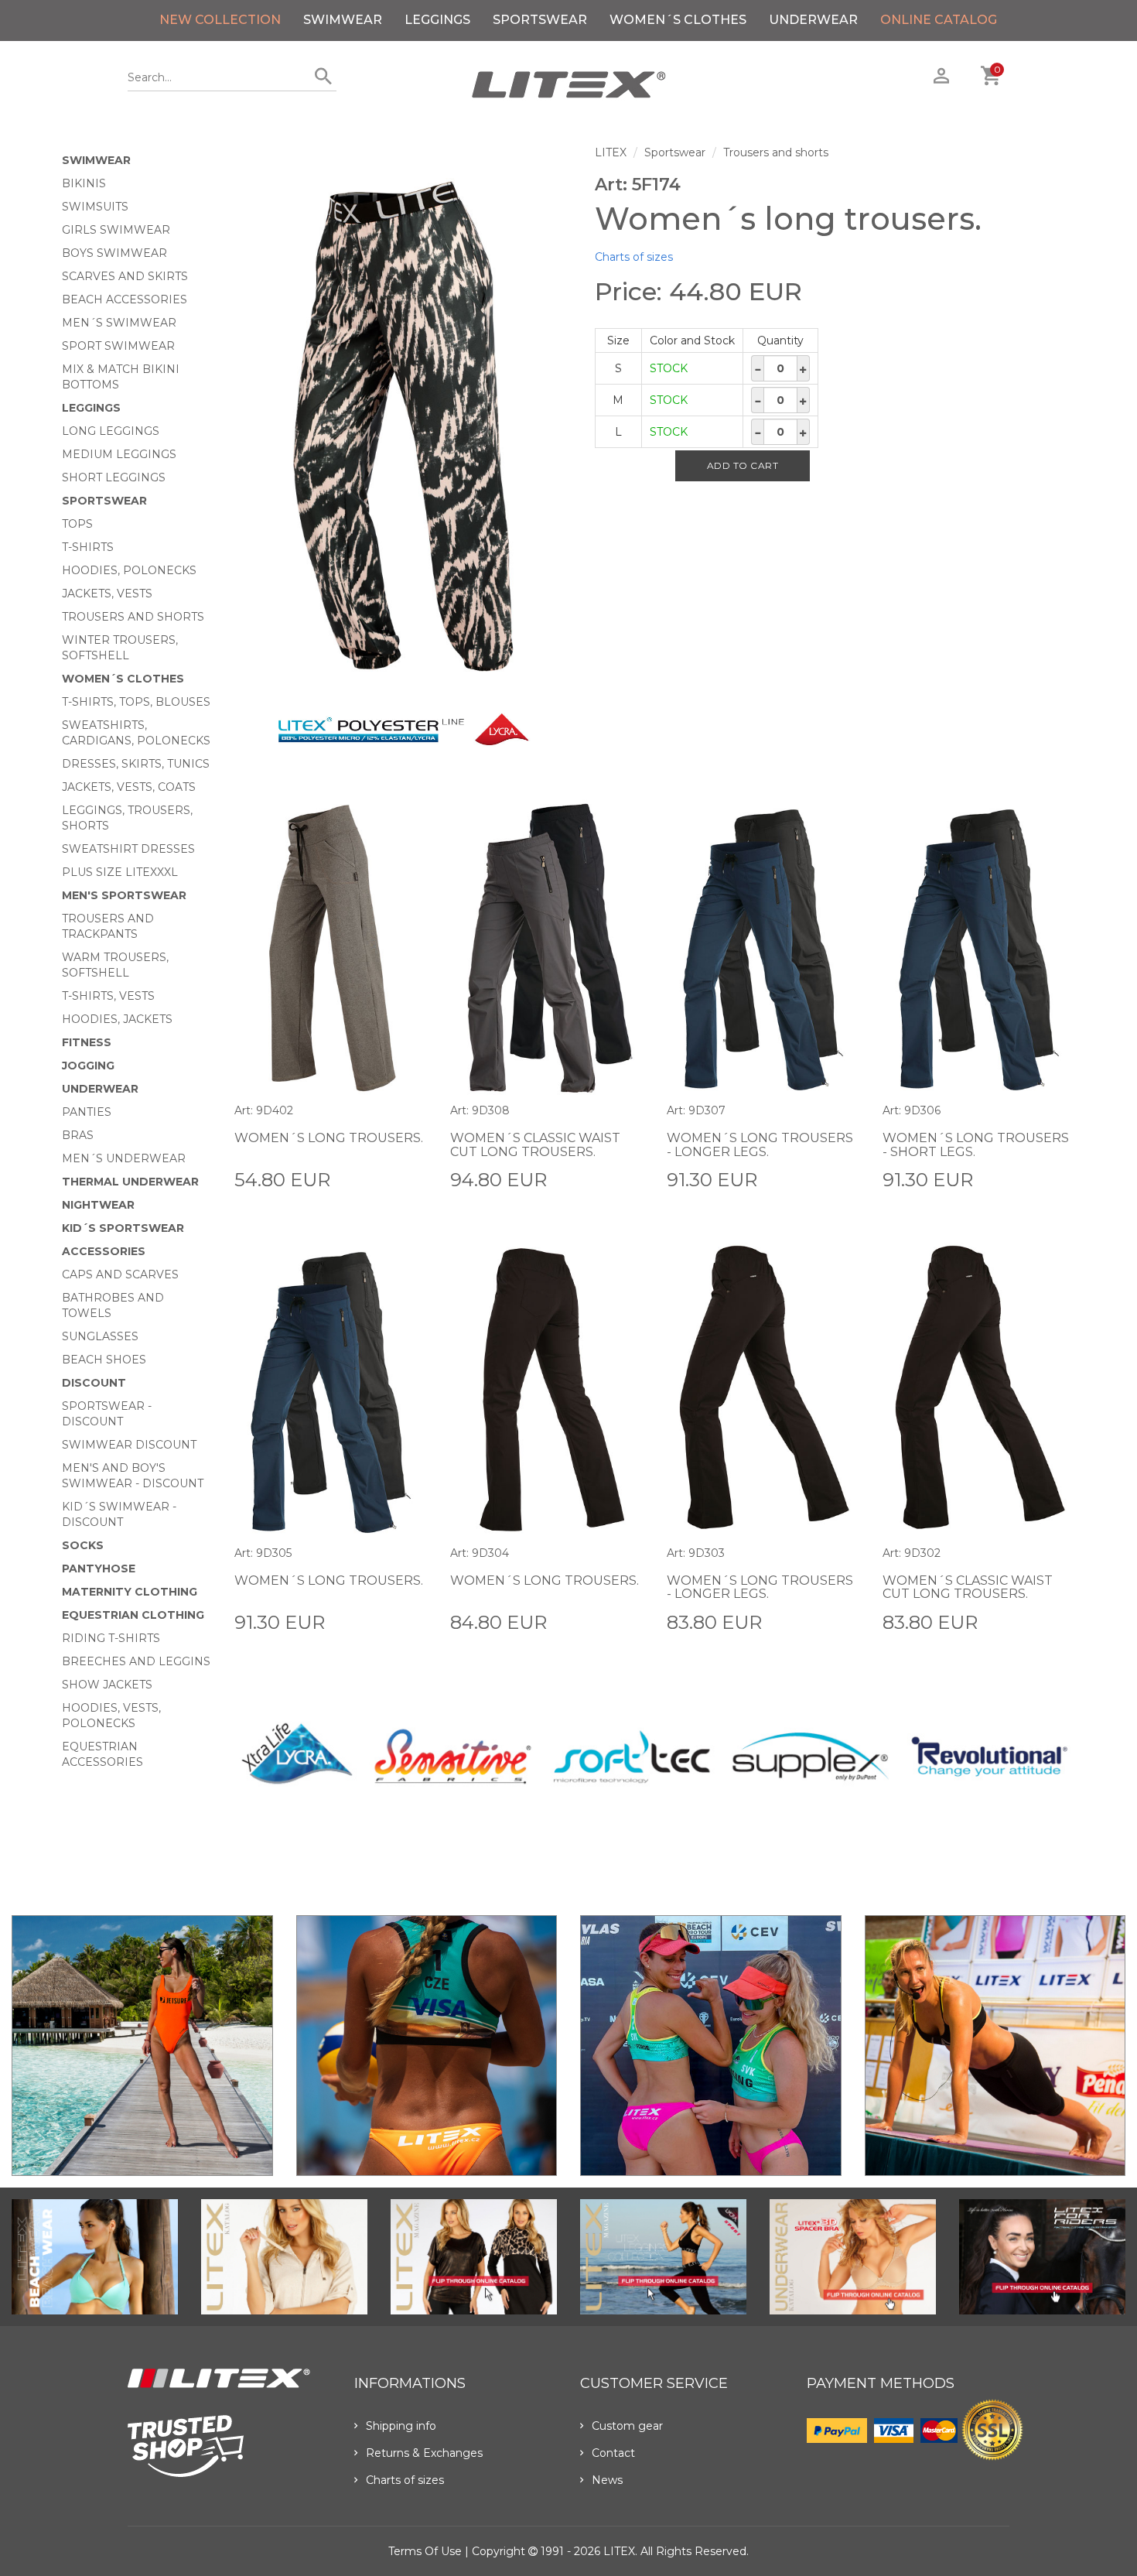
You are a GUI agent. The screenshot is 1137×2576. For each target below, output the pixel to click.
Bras (78, 1135)
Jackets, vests (107, 594)
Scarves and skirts (125, 276)
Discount (94, 1383)
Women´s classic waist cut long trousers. (535, 1145)
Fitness (87, 1042)
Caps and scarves (120, 1274)
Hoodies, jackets (117, 1019)
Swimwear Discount (129, 1445)
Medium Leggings (119, 454)
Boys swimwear (114, 253)
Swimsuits (95, 207)
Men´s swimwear (119, 323)
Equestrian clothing (133, 1615)
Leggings (437, 20)
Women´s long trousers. (329, 1138)
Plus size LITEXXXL (120, 872)
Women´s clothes (678, 20)
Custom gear (627, 2426)
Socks (83, 1545)
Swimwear (343, 20)
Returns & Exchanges (424, 2453)
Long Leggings (111, 431)
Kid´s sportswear (123, 1228)
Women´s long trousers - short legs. (976, 1145)
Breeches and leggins (136, 1661)
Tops (77, 524)
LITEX (611, 152)
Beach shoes (104, 1360)
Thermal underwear (130, 1182)
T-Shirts (88, 547)
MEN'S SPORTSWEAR (124, 895)
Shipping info (401, 2426)
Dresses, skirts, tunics (136, 764)
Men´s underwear (124, 1158)
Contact (613, 2453)
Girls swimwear (116, 230)
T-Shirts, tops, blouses (136, 702)
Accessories (104, 1251)
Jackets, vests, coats (129, 787)
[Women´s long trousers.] (403, 428)
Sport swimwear (118, 346)
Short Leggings (114, 477)
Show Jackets (107, 1685)
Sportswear (540, 20)
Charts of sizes (634, 257)
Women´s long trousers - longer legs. (760, 1145)
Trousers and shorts (133, 617)
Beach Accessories (125, 299)
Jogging (88, 1066)
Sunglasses (100, 1336)
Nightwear (98, 1205)
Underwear (813, 20)
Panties (87, 1112)
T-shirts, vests (108, 996)
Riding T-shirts (111, 1638)
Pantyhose (99, 1569)
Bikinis (84, 183)
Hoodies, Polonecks (129, 570)
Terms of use (425, 2551)
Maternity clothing (130, 1592)
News (607, 2480)
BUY (415, 1179)
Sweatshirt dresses (128, 849)
